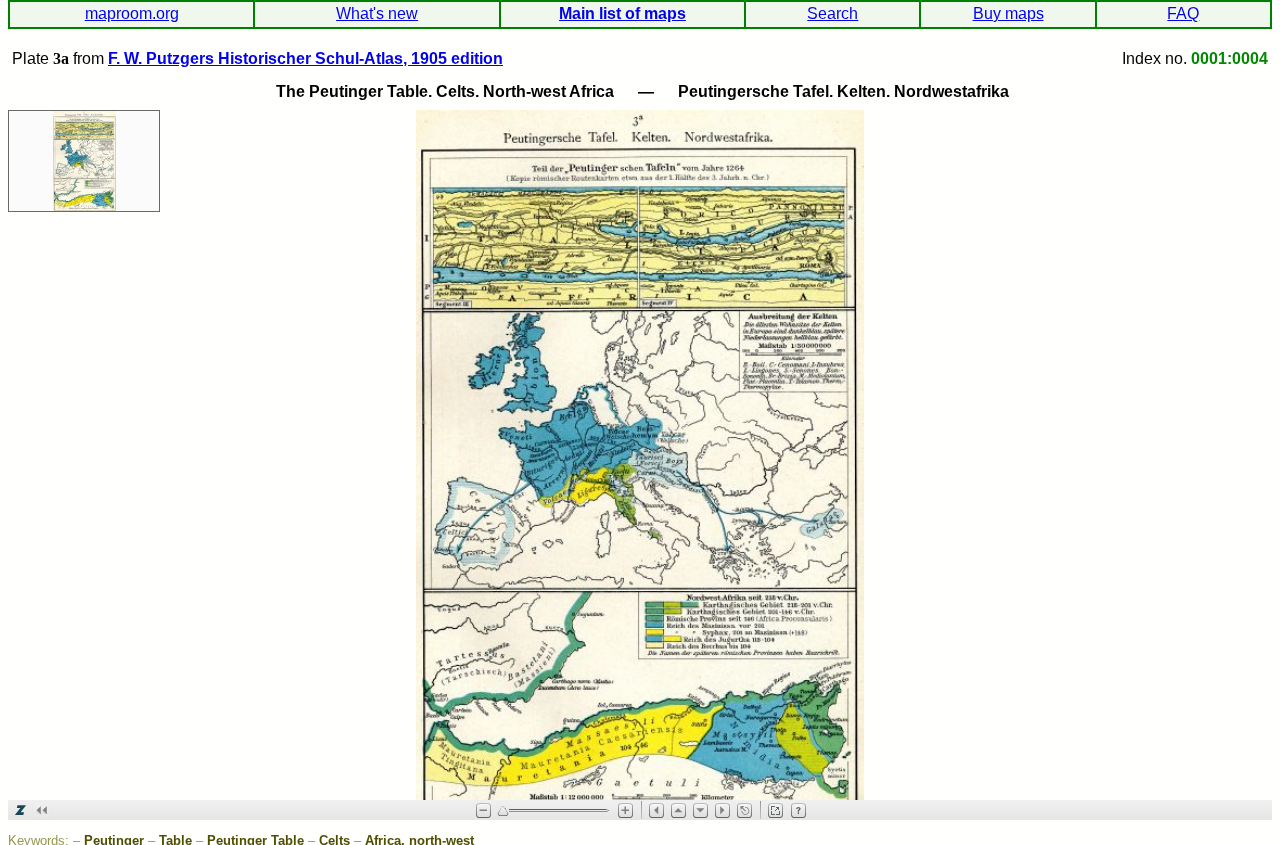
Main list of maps (622, 13)
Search (832, 13)
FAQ (1183, 13)
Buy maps (1008, 13)
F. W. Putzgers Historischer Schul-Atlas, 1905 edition (305, 58)
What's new (377, 13)
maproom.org (132, 13)
